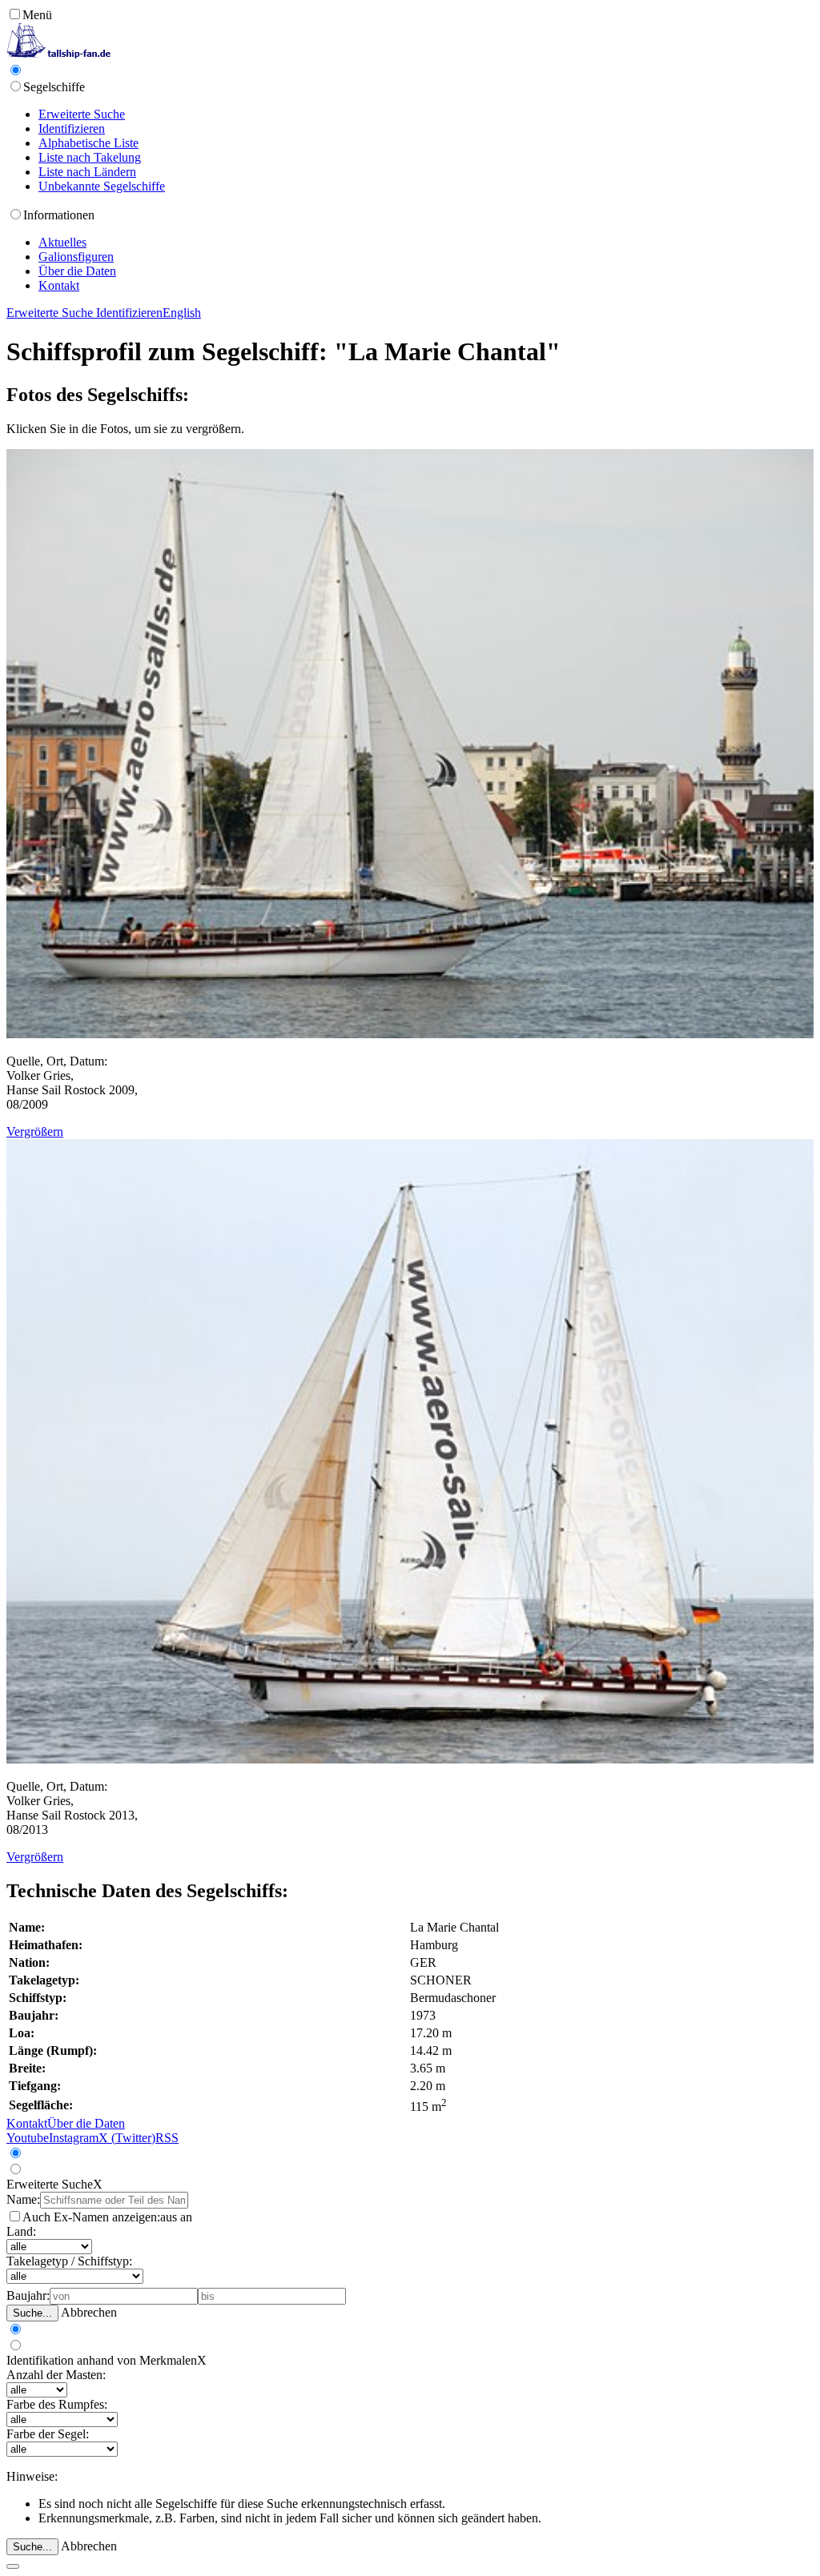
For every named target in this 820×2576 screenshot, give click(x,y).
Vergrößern (35, 1132)
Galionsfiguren (76, 257)
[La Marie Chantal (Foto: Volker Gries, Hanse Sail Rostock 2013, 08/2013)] (410, 1759)
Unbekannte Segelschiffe (102, 186)
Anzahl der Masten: (56, 2375)
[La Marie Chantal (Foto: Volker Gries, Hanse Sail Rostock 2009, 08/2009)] (410, 1034)
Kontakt (59, 285)
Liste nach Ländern (87, 172)
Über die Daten (77, 271)
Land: (21, 2231)
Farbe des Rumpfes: (57, 2404)
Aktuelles (62, 242)
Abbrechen (89, 2312)
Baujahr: (28, 2295)
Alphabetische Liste (88, 143)
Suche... (32, 2313)
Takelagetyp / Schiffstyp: (69, 2261)
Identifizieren (72, 128)
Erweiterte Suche (82, 114)
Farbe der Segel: (48, 2434)
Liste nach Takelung (90, 157)
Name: (23, 2199)
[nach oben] (13, 2566)
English (182, 313)
